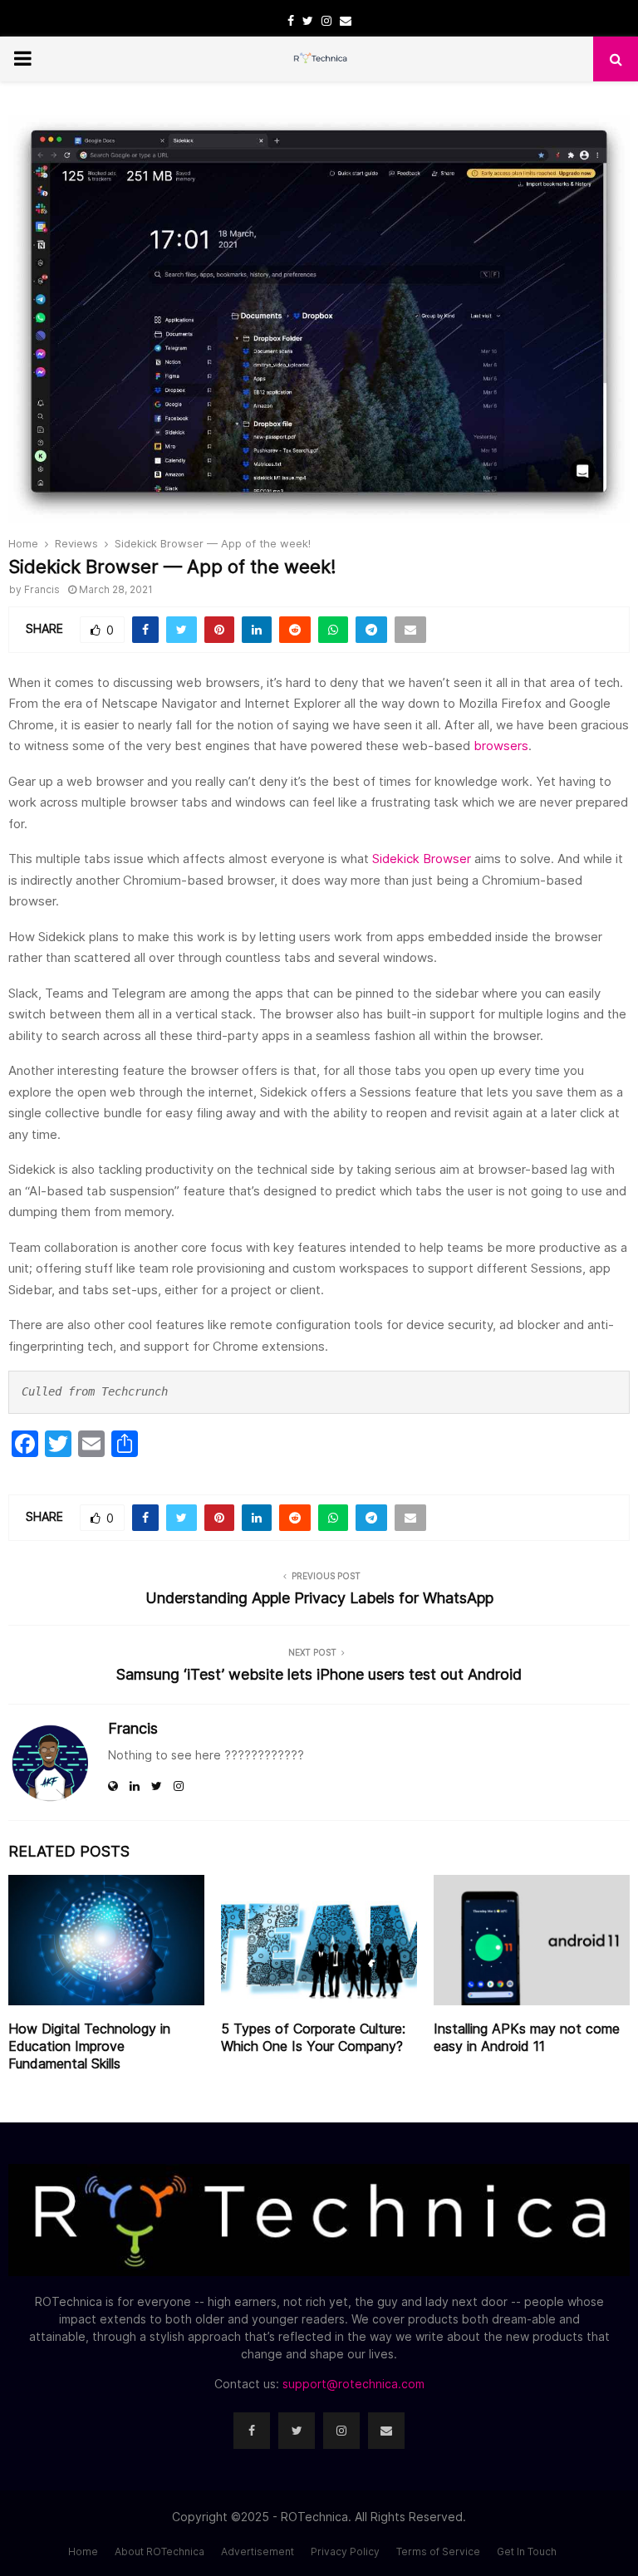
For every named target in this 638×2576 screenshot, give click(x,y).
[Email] (386, 2431)
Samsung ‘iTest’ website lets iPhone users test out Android (319, 1674)
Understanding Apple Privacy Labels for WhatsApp (319, 1598)
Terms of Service (438, 2551)
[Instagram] (341, 2431)
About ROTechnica (159, 2551)
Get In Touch (527, 2551)
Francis (42, 589)
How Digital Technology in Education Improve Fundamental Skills (89, 2046)
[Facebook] (252, 2431)
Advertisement (258, 2551)
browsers (501, 746)
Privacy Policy (345, 2551)
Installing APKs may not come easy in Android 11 (527, 2037)
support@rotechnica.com (353, 2384)
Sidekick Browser (422, 859)
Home (83, 2551)
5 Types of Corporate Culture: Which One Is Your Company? (313, 2037)
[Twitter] (297, 2431)
